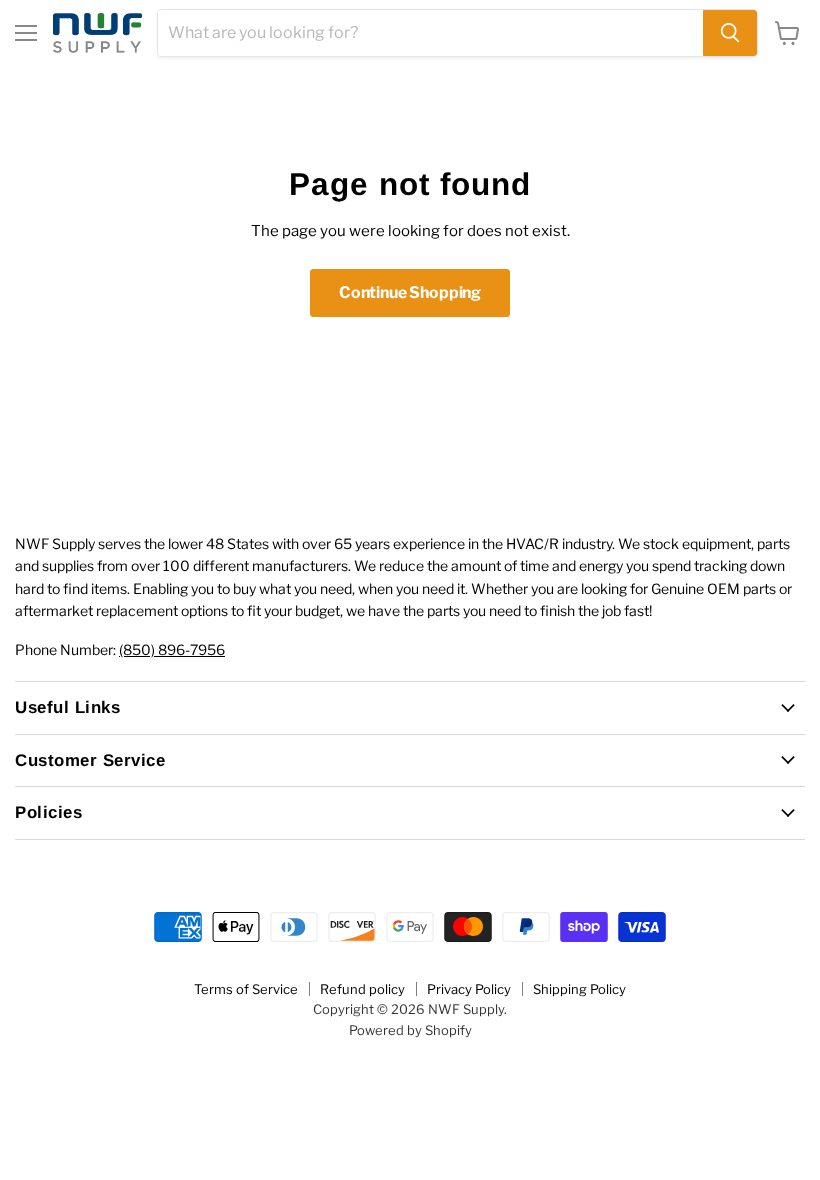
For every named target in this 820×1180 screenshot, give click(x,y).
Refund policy (362, 989)
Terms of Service (246, 989)
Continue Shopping (410, 292)
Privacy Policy (469, 989)
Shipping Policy (579, 989)
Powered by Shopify (410, 1030)
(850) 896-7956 (172, 649)
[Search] (730, 33)
